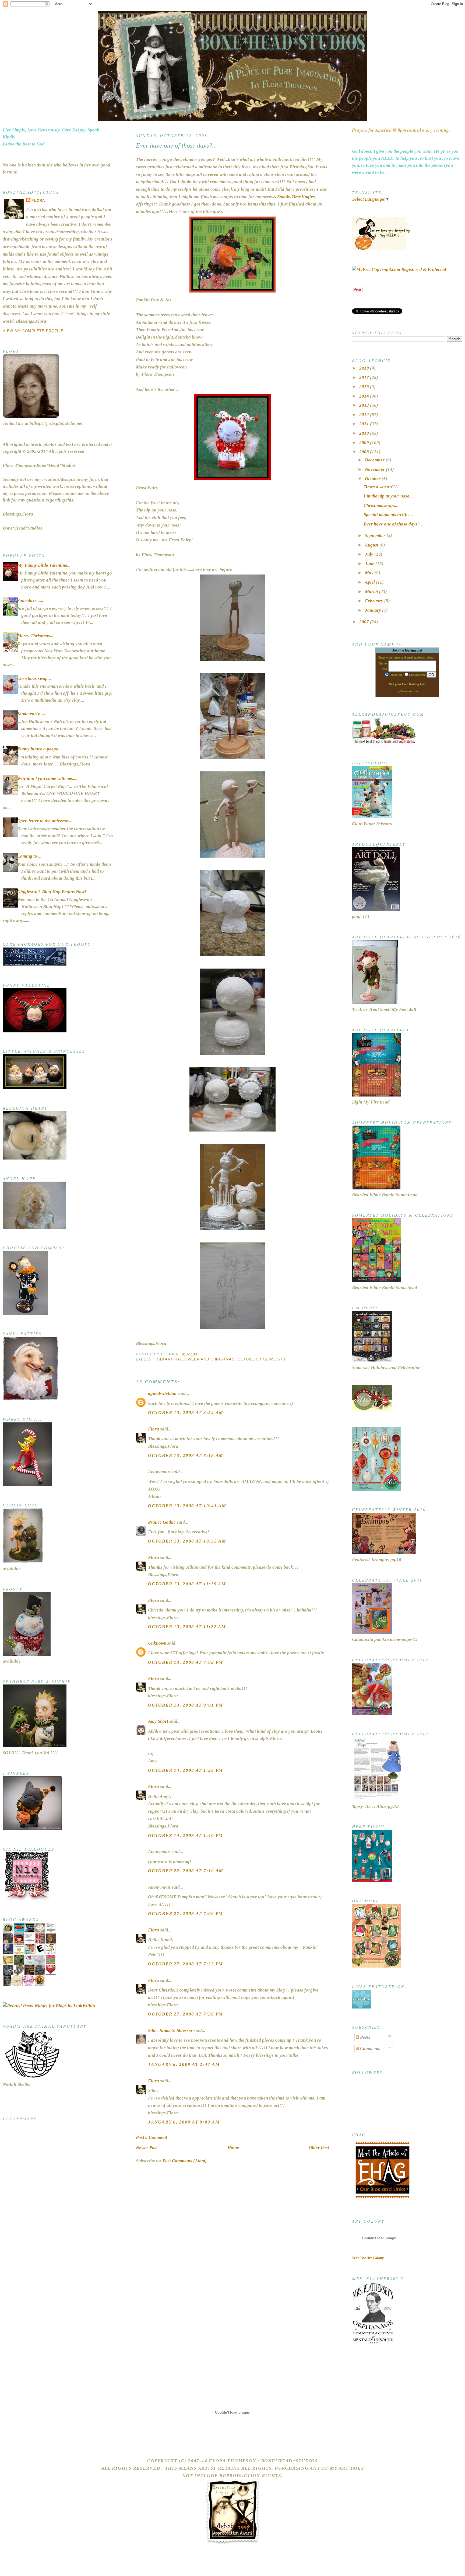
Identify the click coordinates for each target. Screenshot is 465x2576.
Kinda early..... (31, 714)
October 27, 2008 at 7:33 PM (186, 1964)
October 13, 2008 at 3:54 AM (186, 1413)
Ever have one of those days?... (176, 145)
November (375, 469)
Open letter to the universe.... (45, 821)
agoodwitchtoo (162, 1393)
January (374, 610)
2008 (365, 452)
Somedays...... (30, 601)
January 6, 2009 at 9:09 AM (184, 2122)
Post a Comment (152, 2137)
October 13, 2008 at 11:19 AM (187, 1584)
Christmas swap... (34, 678)
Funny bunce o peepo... (39, 749)
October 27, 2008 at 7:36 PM (186, 2014)
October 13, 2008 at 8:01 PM (186, 1705)
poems (268, 1359)
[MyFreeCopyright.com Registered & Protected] (399, 269)
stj (281, 1359)
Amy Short (158, 1721)
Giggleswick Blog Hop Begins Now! (52, 892)
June (370, 564)
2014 (365, 396)
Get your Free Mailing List (407, 684)
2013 (365, 405)
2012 (365, 415)
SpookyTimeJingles (296, 197)
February (375, 601)
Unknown (157, 1643)
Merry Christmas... (35, 636)
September (376, 536)
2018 (365, 368)
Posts (365, 2037)
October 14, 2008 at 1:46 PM (186, 1835)
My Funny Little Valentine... (44, 565)
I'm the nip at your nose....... (390, 496)
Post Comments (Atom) (185, 2161)
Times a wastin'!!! (381, 487)
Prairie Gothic (162, 1522)
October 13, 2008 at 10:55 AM (187, 1541)
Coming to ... (29, 856)
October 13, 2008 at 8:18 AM (186, 1455)
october (247, 1359)
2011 (365, 424)
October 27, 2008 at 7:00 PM (186, 1914)
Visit (368, 2258)
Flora (38, 201)
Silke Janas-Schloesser (170, 2030)
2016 (365, 387)
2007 (365, 622)
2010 (365, 433)
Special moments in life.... (388, 515)
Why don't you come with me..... (47, 779)
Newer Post (147, 2148)
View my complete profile (33, 331)
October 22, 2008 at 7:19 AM (186, 1871)
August (372, 545)
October (373, 479)
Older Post (319, 2148)
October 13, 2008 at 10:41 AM (187, 1506)
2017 (365, 377)
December (375, 460)
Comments (370, 2048)
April (370, 582)
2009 (365, 443)
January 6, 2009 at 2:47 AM (184, 2064)
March (372, 592)
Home (233, 2148)
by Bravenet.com (407, 691)
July (370, 554)
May (370, 573)
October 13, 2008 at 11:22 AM (187, 1627)
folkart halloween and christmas (195, 1359)
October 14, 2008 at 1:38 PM (186, 1770)
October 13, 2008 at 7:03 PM (186, 1662)
